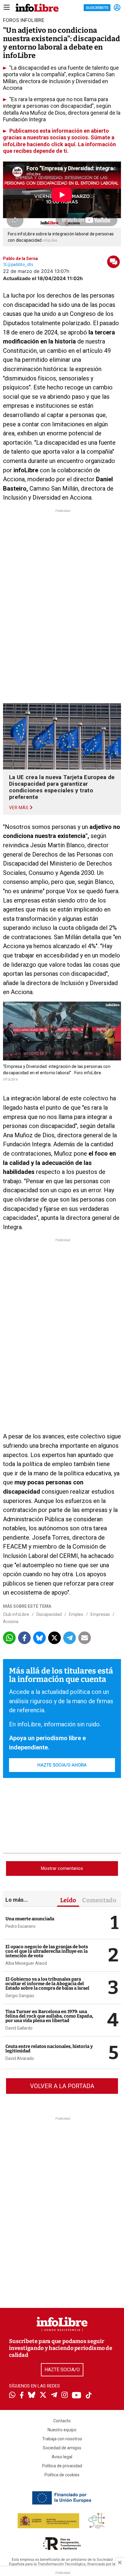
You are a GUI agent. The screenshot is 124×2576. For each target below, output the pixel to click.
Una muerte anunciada (30, 1919)
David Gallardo (19, 2028)
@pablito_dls (20, 265)
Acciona (11, 1622)
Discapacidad (49, 1614)
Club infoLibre (16, 1614)
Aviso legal (62, 2457)
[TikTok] (89, 2396)
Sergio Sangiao (20, 1996)
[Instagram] (65, 2396)
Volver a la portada (62, 2086)
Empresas (100, 1614)
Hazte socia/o (62, 2370)
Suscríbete (97, 8)
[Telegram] (54, 2396)
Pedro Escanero (20, 1926)
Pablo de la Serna (20, 259)
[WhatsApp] (12, 2396)
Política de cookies (62, 2475)
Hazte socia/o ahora (62, 1765)
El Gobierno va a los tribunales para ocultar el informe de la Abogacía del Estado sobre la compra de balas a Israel (47, 1984)
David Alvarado (20, 2058)
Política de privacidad (62, 2466)
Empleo (76, 1614)
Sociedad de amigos (62, 2448)
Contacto (62, 2421)
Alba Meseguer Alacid (26, 1963)
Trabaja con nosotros (62, 2439)
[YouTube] (77, 2396)
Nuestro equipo (62, 2430)
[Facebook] (22, 2396)
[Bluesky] (32, 2396)
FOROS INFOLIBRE (24, 20)
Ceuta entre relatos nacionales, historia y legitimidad (49, 2049)
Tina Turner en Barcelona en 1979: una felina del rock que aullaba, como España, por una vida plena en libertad (49, 2016)
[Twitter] (43, 2396)
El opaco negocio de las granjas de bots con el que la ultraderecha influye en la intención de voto (47, 1951)
